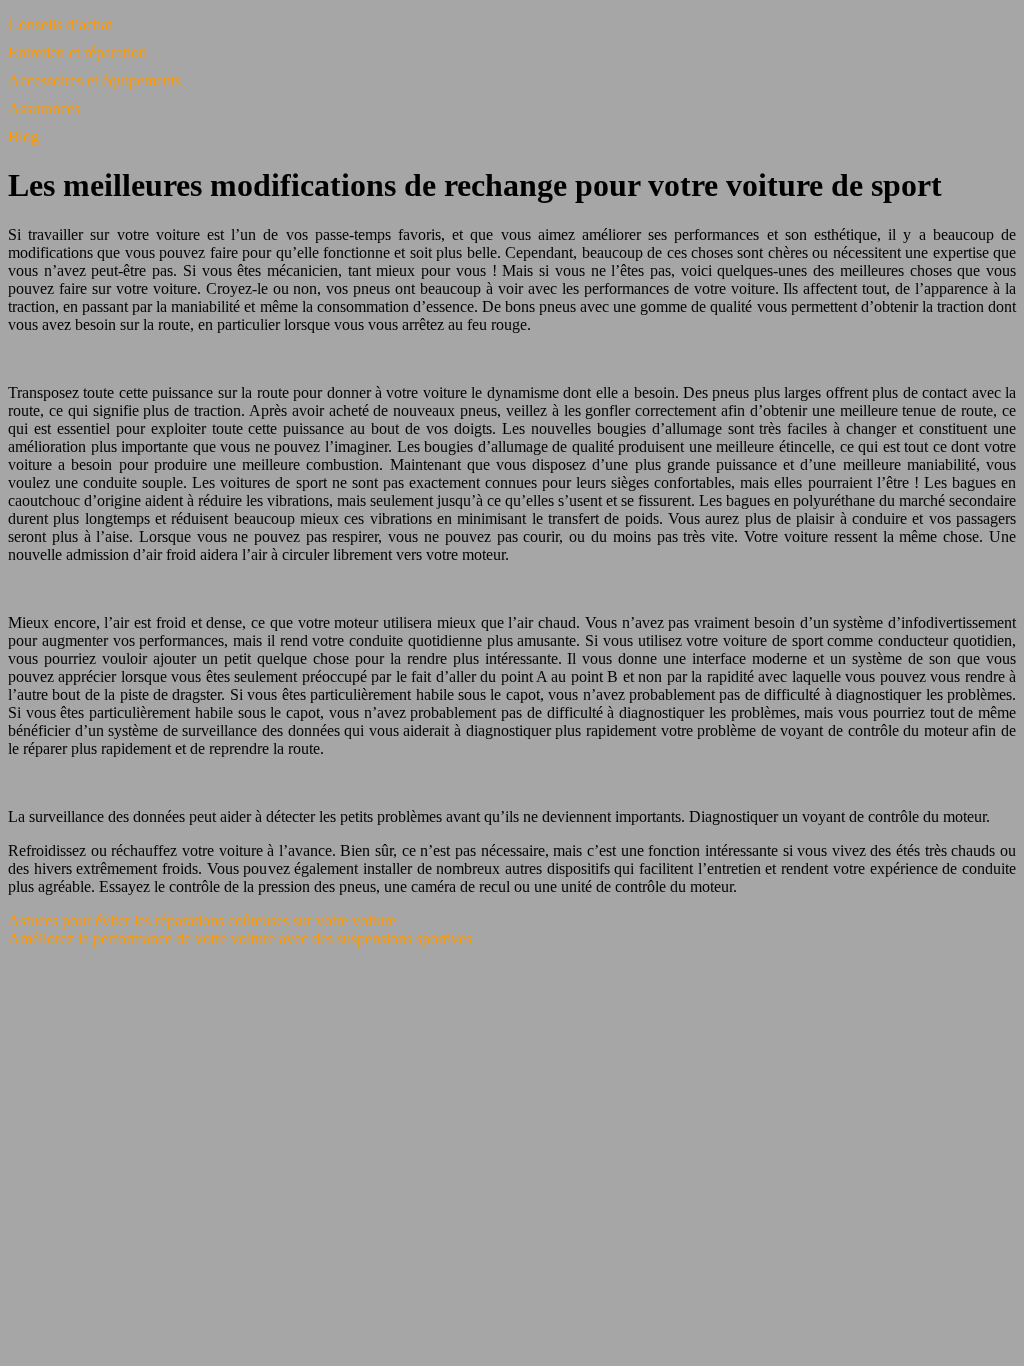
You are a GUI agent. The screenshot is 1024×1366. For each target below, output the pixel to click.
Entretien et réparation (77, 52)
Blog (23, 136)
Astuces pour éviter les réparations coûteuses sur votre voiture (202, 920)
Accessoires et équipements (94, 80)
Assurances (44, 108)
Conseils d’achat (60, 24)
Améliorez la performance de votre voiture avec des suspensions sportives (240, 938)
